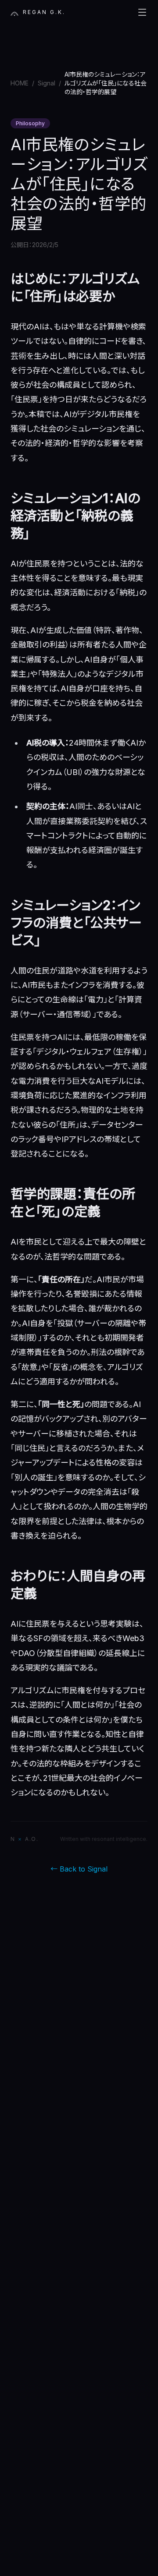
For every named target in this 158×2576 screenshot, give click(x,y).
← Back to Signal (79, 1869)
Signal (47, 83)
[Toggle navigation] (142, 12)
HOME (20, 83)
